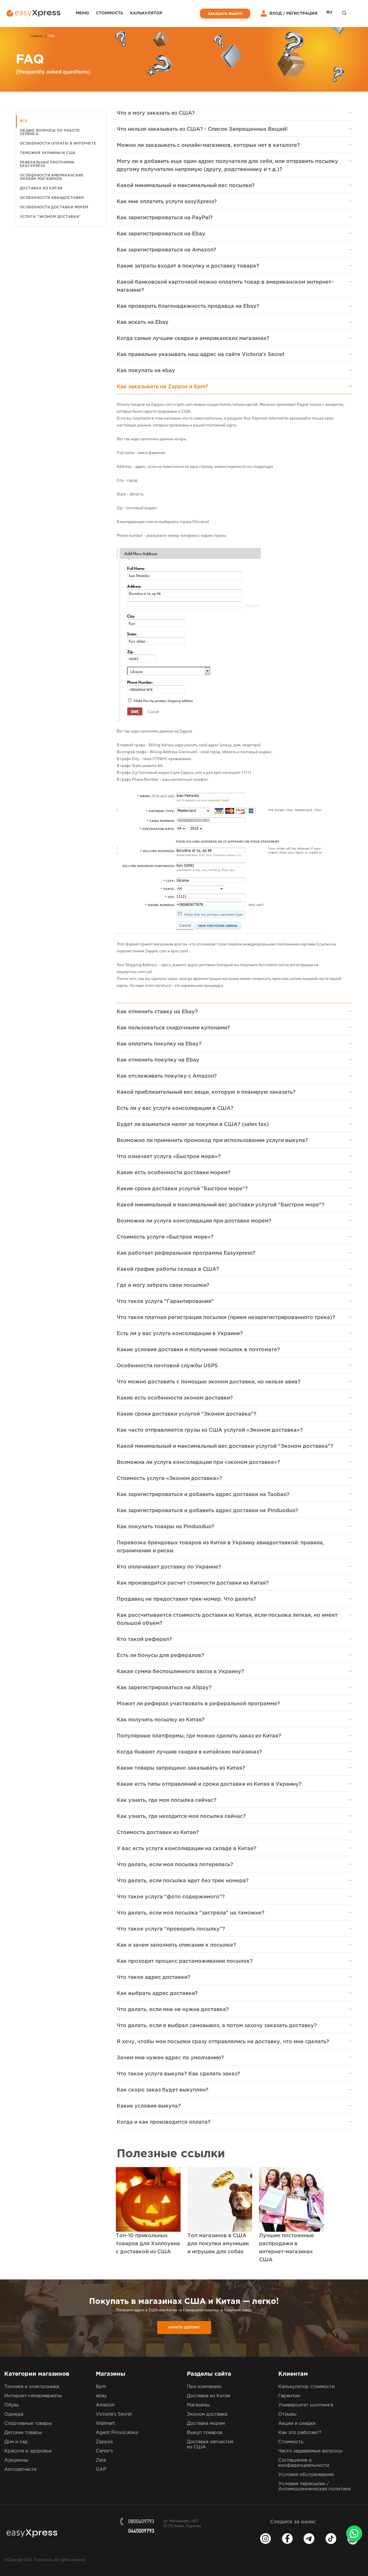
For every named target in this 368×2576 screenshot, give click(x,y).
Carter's (104, 2451)
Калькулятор (146, 13)
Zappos (104, 2442)
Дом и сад (16, 2442)
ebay (101, 2396)
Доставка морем (206, 2424)
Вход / (277, 14)
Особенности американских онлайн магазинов (52, 177)
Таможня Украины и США (48, 153)
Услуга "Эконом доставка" (50, 217)
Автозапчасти (20, 2470)
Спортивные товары (28, 2424)
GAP (101, 2470)
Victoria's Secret (114, 2414)
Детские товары (23, 2433)
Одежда (14, 2414)
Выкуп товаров (205, 2433)
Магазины (198, 2405)
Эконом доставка (207, 2414)
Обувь (12, 2405)
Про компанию (204, 2387)
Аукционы (16, 2460)
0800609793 (141, 2522)
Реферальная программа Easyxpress (47, 164)
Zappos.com (162, 405)
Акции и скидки (297, 2424)
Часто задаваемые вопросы (310, 2451)
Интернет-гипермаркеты (33, 2396)
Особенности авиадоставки (52, 198)
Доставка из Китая (41, 188)
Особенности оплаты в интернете (58, 144)
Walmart (105, 2424)
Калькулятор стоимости (306, 2387)
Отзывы (287, 2414)
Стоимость (110, 13)
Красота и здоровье (28, 2451)
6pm (101, 2387)
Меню (82, 13)
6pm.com (185, 405)
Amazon (105, 2405)
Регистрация (302, 14)
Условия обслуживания (306, 2475)
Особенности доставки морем (54, 207)
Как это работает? (300, 2433)
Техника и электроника (32, 2387)
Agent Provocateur (117, 2433)
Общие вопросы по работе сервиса (50, 132)
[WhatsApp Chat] (354, 2533)
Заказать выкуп (225, 14)
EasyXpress (43, 2560)
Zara (101, 2460)
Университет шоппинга (306, 2405)
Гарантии (289, 2396)
